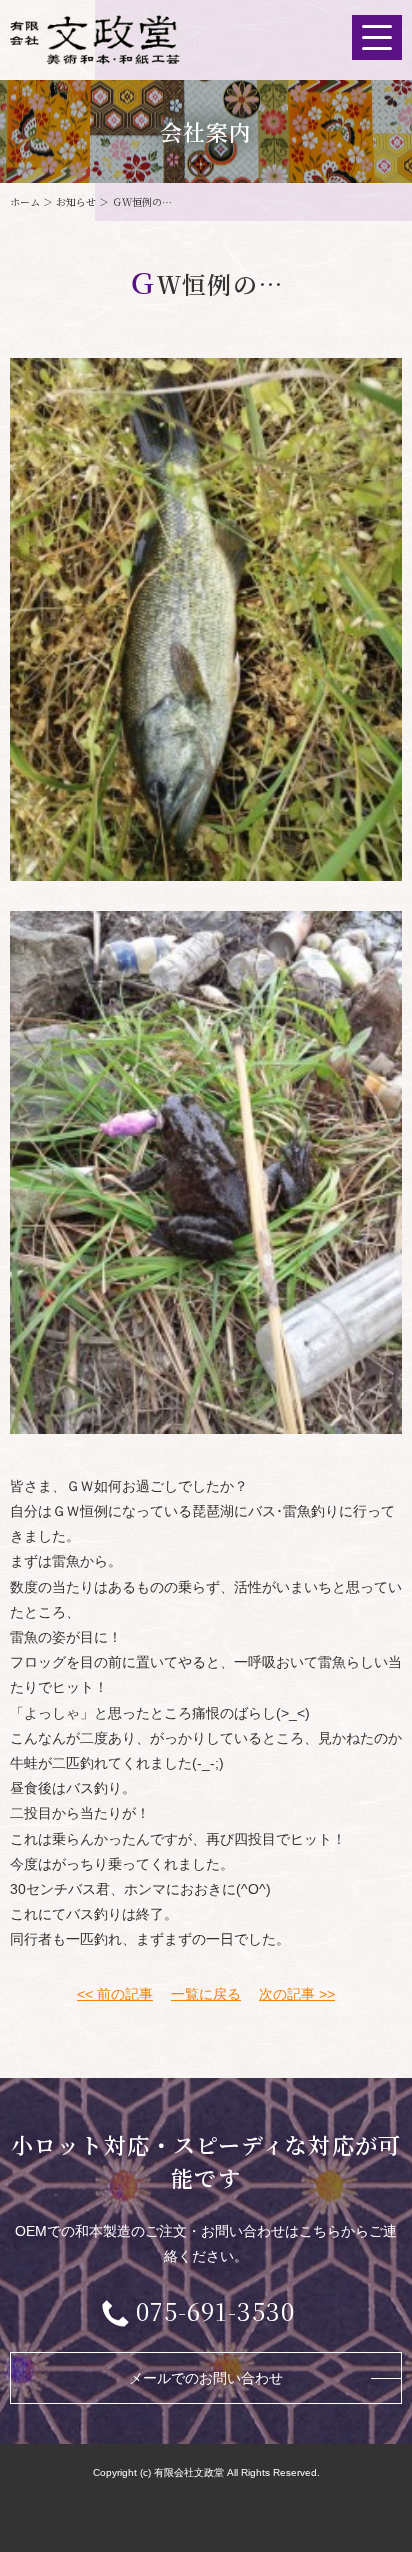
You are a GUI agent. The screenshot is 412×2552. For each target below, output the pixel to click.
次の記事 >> (297, 1994)
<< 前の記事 (115, 1994)
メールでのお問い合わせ (206, 2378)
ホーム (25, 201)
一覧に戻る (206, 1994)
